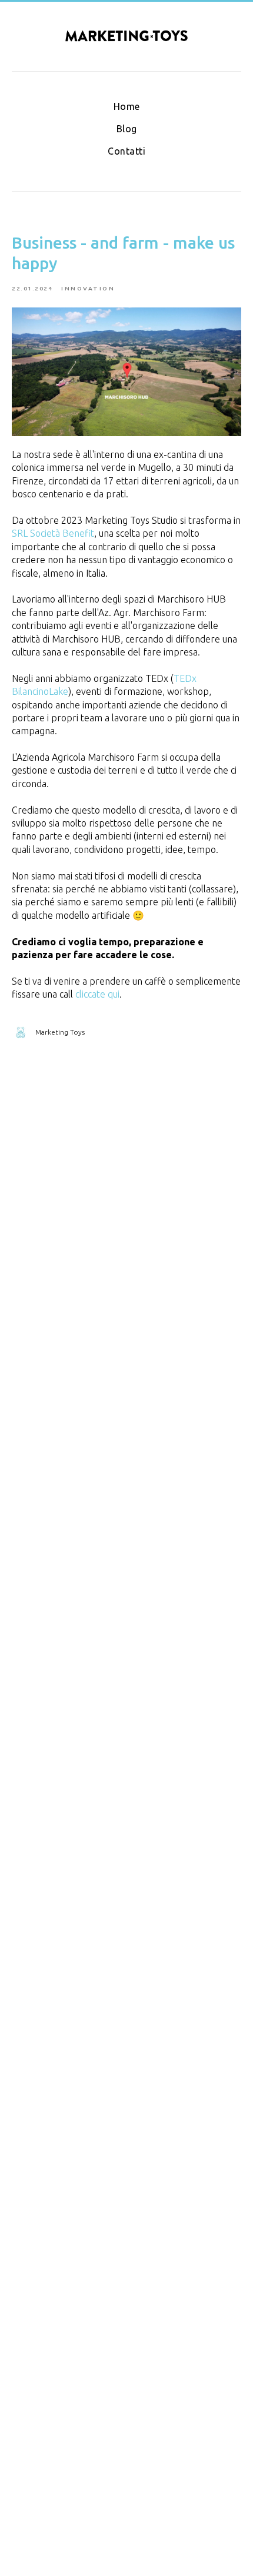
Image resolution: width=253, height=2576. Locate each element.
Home (127, 106)
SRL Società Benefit (53, 533)
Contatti (126, 151)
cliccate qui (97, 994)
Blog (127, 129)
